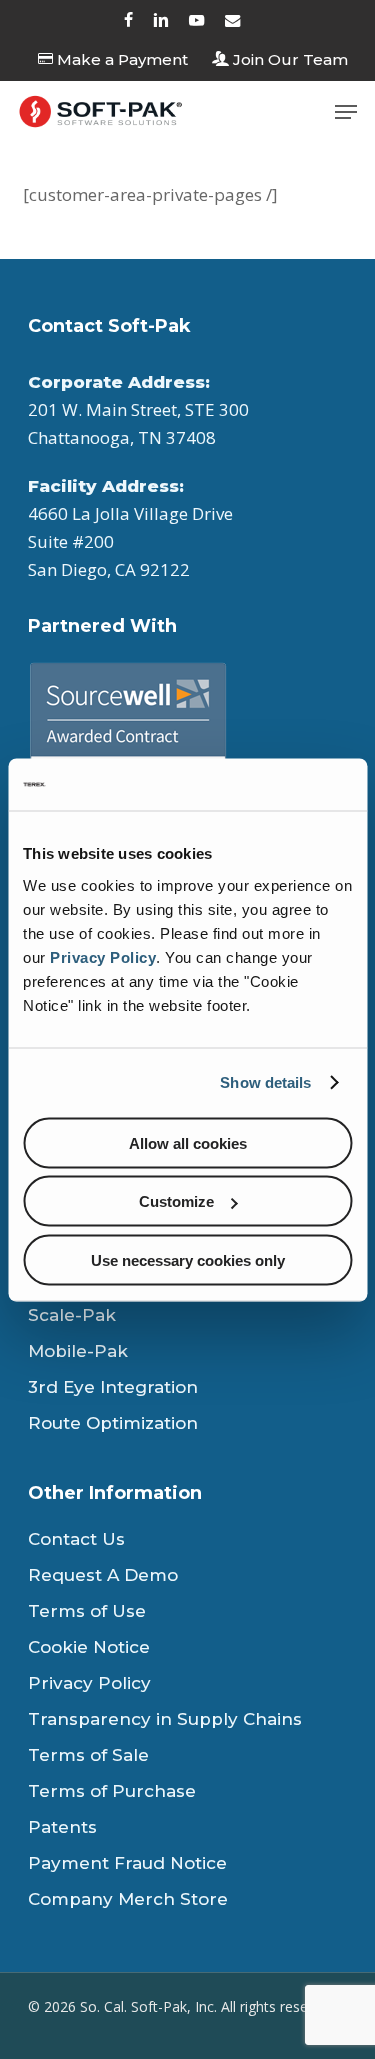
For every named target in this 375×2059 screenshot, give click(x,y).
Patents (62, 1827)
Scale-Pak (72, 1315)
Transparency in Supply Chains (165, 1719)
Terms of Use (87, 1611)
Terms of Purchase (112, 1791)
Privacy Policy (103, 956)
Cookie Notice (89, 1647)
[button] (346, 112)
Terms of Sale (88, 1755)
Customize (176, 1201)
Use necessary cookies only (188, 1259)
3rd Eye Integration (113, 1387)
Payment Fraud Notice (127, 1863)
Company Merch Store (128, 1899)
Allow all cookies (188, 1142)
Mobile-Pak (78, 1351)
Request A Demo (103, 1575)
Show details (265, 1082)
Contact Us (76, 1539)
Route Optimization (113, 1423)
